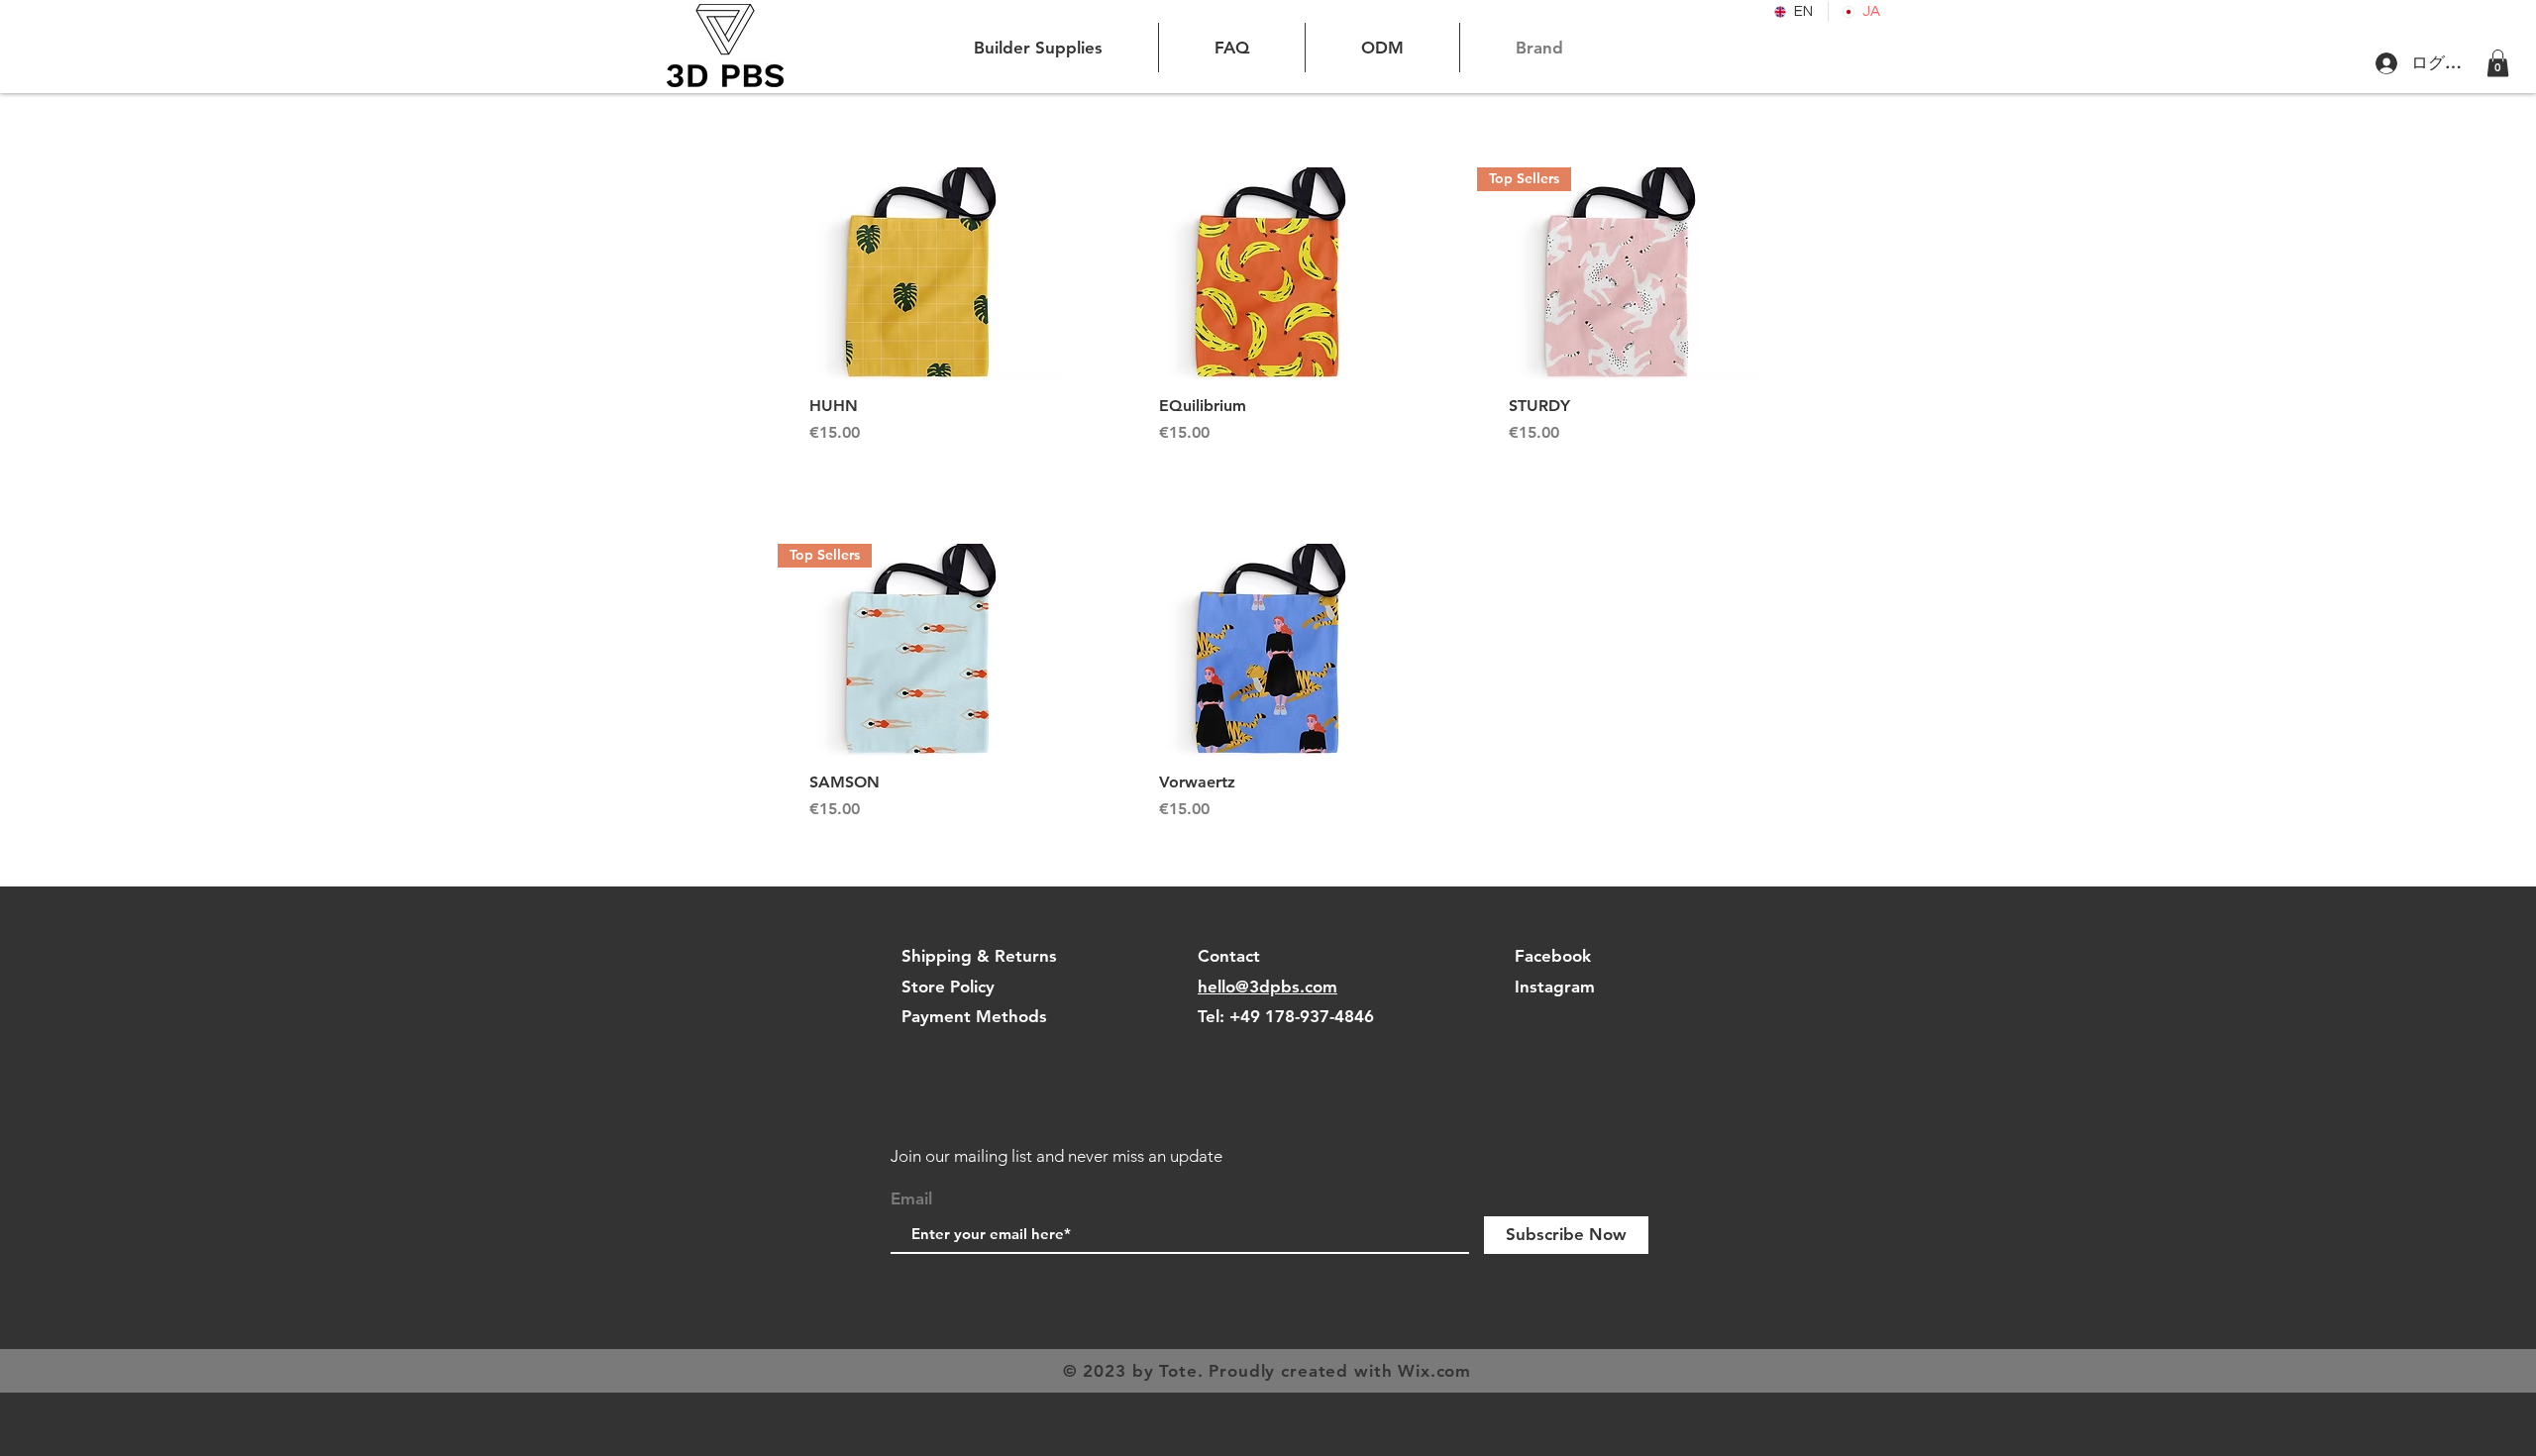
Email (911, 1199)
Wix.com (1434, 1371)
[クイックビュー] (919, 273)
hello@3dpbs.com (1268, 987)
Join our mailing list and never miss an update (1057, 1156)
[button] (2498, 63)
